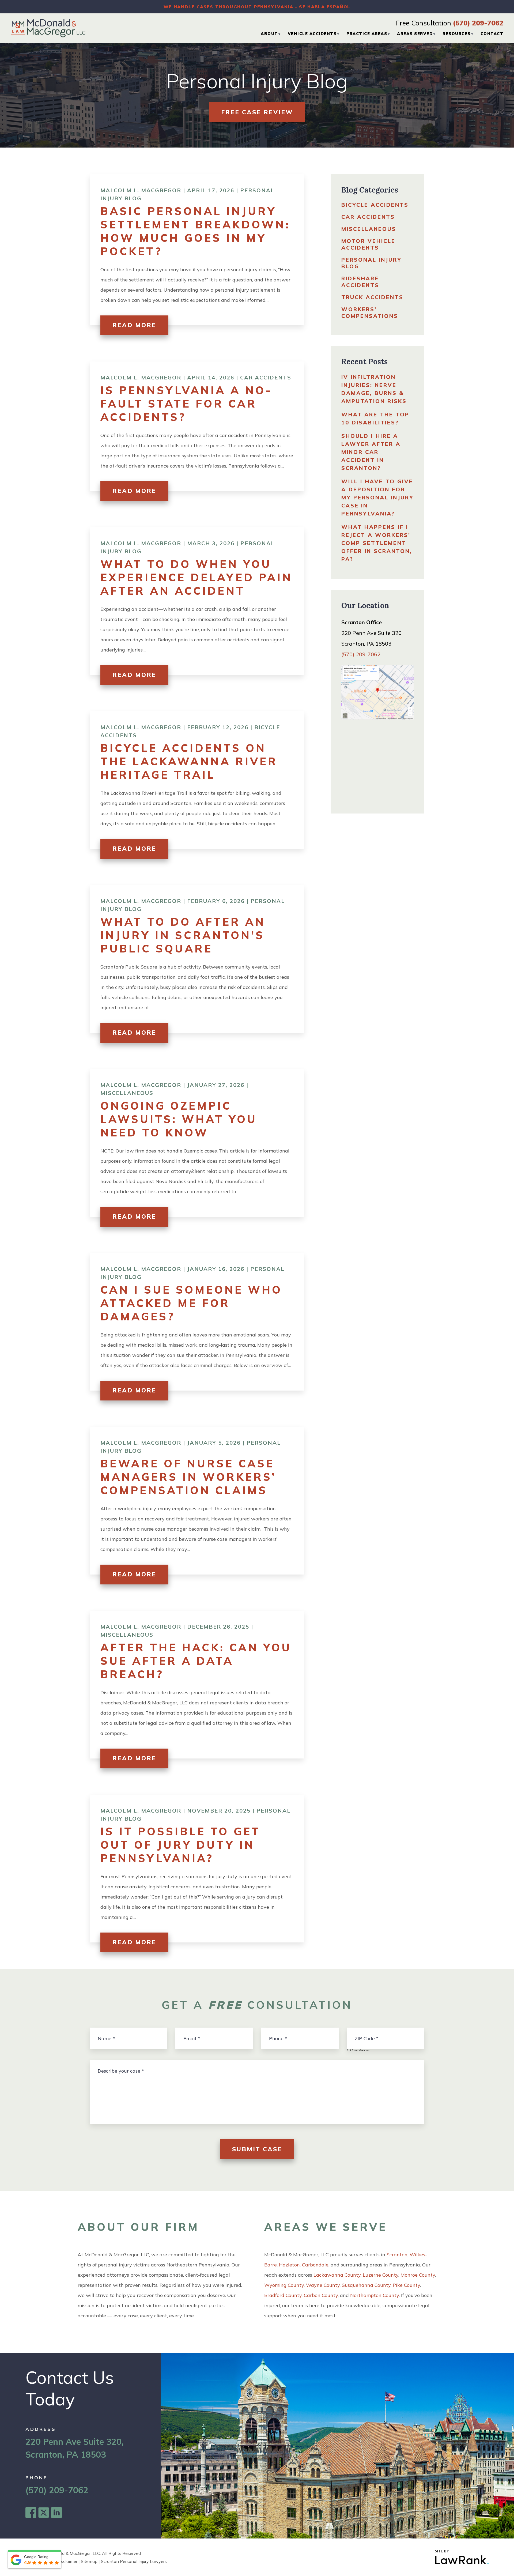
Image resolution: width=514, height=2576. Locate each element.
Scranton (397, 2255)
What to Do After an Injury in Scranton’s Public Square (183, 935)
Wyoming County (284, 2285)
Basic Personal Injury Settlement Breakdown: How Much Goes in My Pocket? (195, 231)
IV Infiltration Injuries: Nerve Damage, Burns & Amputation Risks (374, 389)
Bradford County (283, 2295)
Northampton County (375, 2295)
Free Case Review (257, 112)
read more (134, 325)
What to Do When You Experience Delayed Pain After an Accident (196, 577)
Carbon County (321, 2295)
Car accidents (266, 377)
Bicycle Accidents (375, 205)
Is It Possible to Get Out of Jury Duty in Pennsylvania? (180, 1845)
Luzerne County (381, 2275)
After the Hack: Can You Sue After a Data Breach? (196, 1661)
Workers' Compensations (370, 312)
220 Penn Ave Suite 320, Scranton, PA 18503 (75, 2448)
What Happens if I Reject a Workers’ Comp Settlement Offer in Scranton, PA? (377, 543)
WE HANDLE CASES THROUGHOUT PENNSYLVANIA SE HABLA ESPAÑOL (257, 7)
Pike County (406, 2285)
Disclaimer (67, 2561)
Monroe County (418, 2275)
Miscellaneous (127, 1093)
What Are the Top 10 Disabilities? (375, 418)
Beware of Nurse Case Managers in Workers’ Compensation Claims (188, 1477)
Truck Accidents (372, 297)
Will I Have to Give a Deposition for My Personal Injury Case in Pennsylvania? (377, 497)
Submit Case (257, 2149)
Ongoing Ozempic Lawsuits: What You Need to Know (179, 1119)
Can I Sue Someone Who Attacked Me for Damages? (191, 1303)
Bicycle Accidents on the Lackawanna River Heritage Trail (189, 761)
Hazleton (289, 2265)
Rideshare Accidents (360, 282)
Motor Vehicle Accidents (368, 244)
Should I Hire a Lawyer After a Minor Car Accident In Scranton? (371, 452)
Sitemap (89, 2561)
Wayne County (323, 2285)
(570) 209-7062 (478, 23)
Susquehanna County (366, 2285)
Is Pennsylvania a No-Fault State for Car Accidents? (186, 404)
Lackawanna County (337, 2275)
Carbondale (315, 2265)
